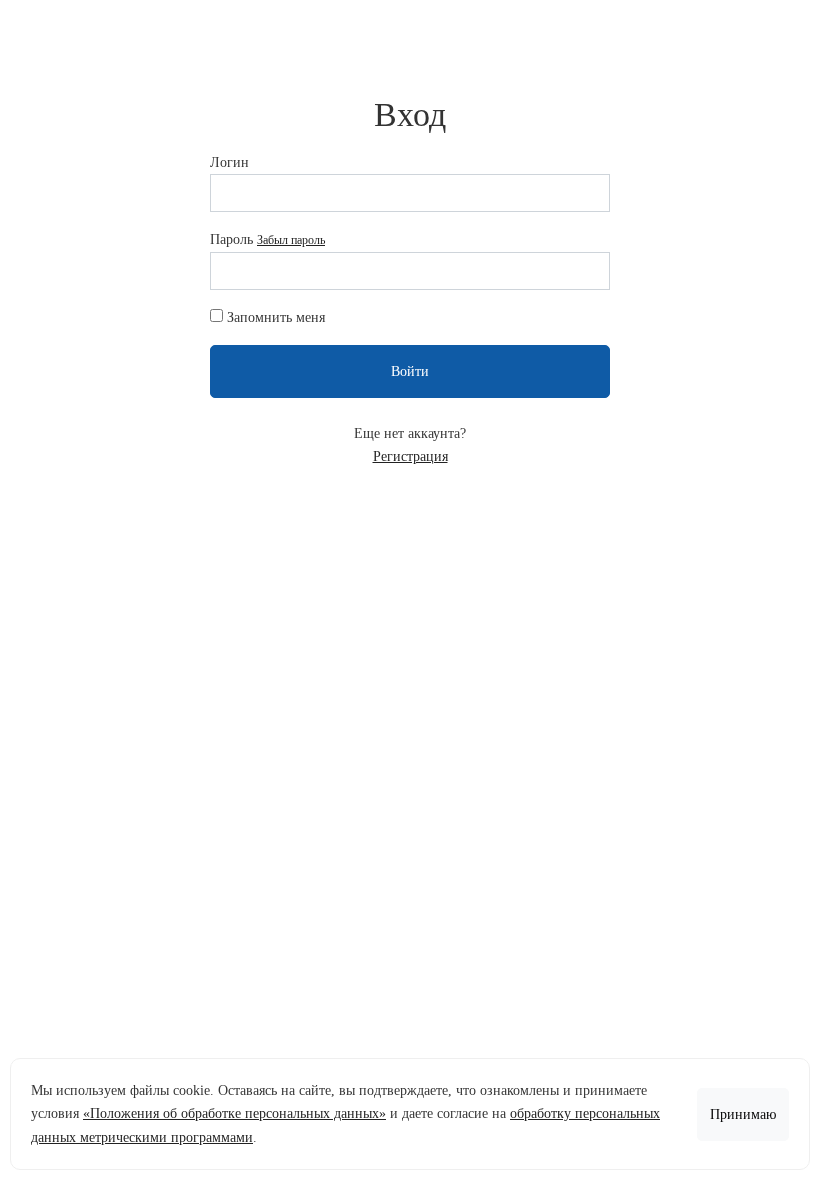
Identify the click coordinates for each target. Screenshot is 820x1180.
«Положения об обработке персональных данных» (234, 1113)
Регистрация (410, 456)
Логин (229, 162)
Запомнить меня (276, 317)
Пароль (267, 239)
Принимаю (743, 1114)
